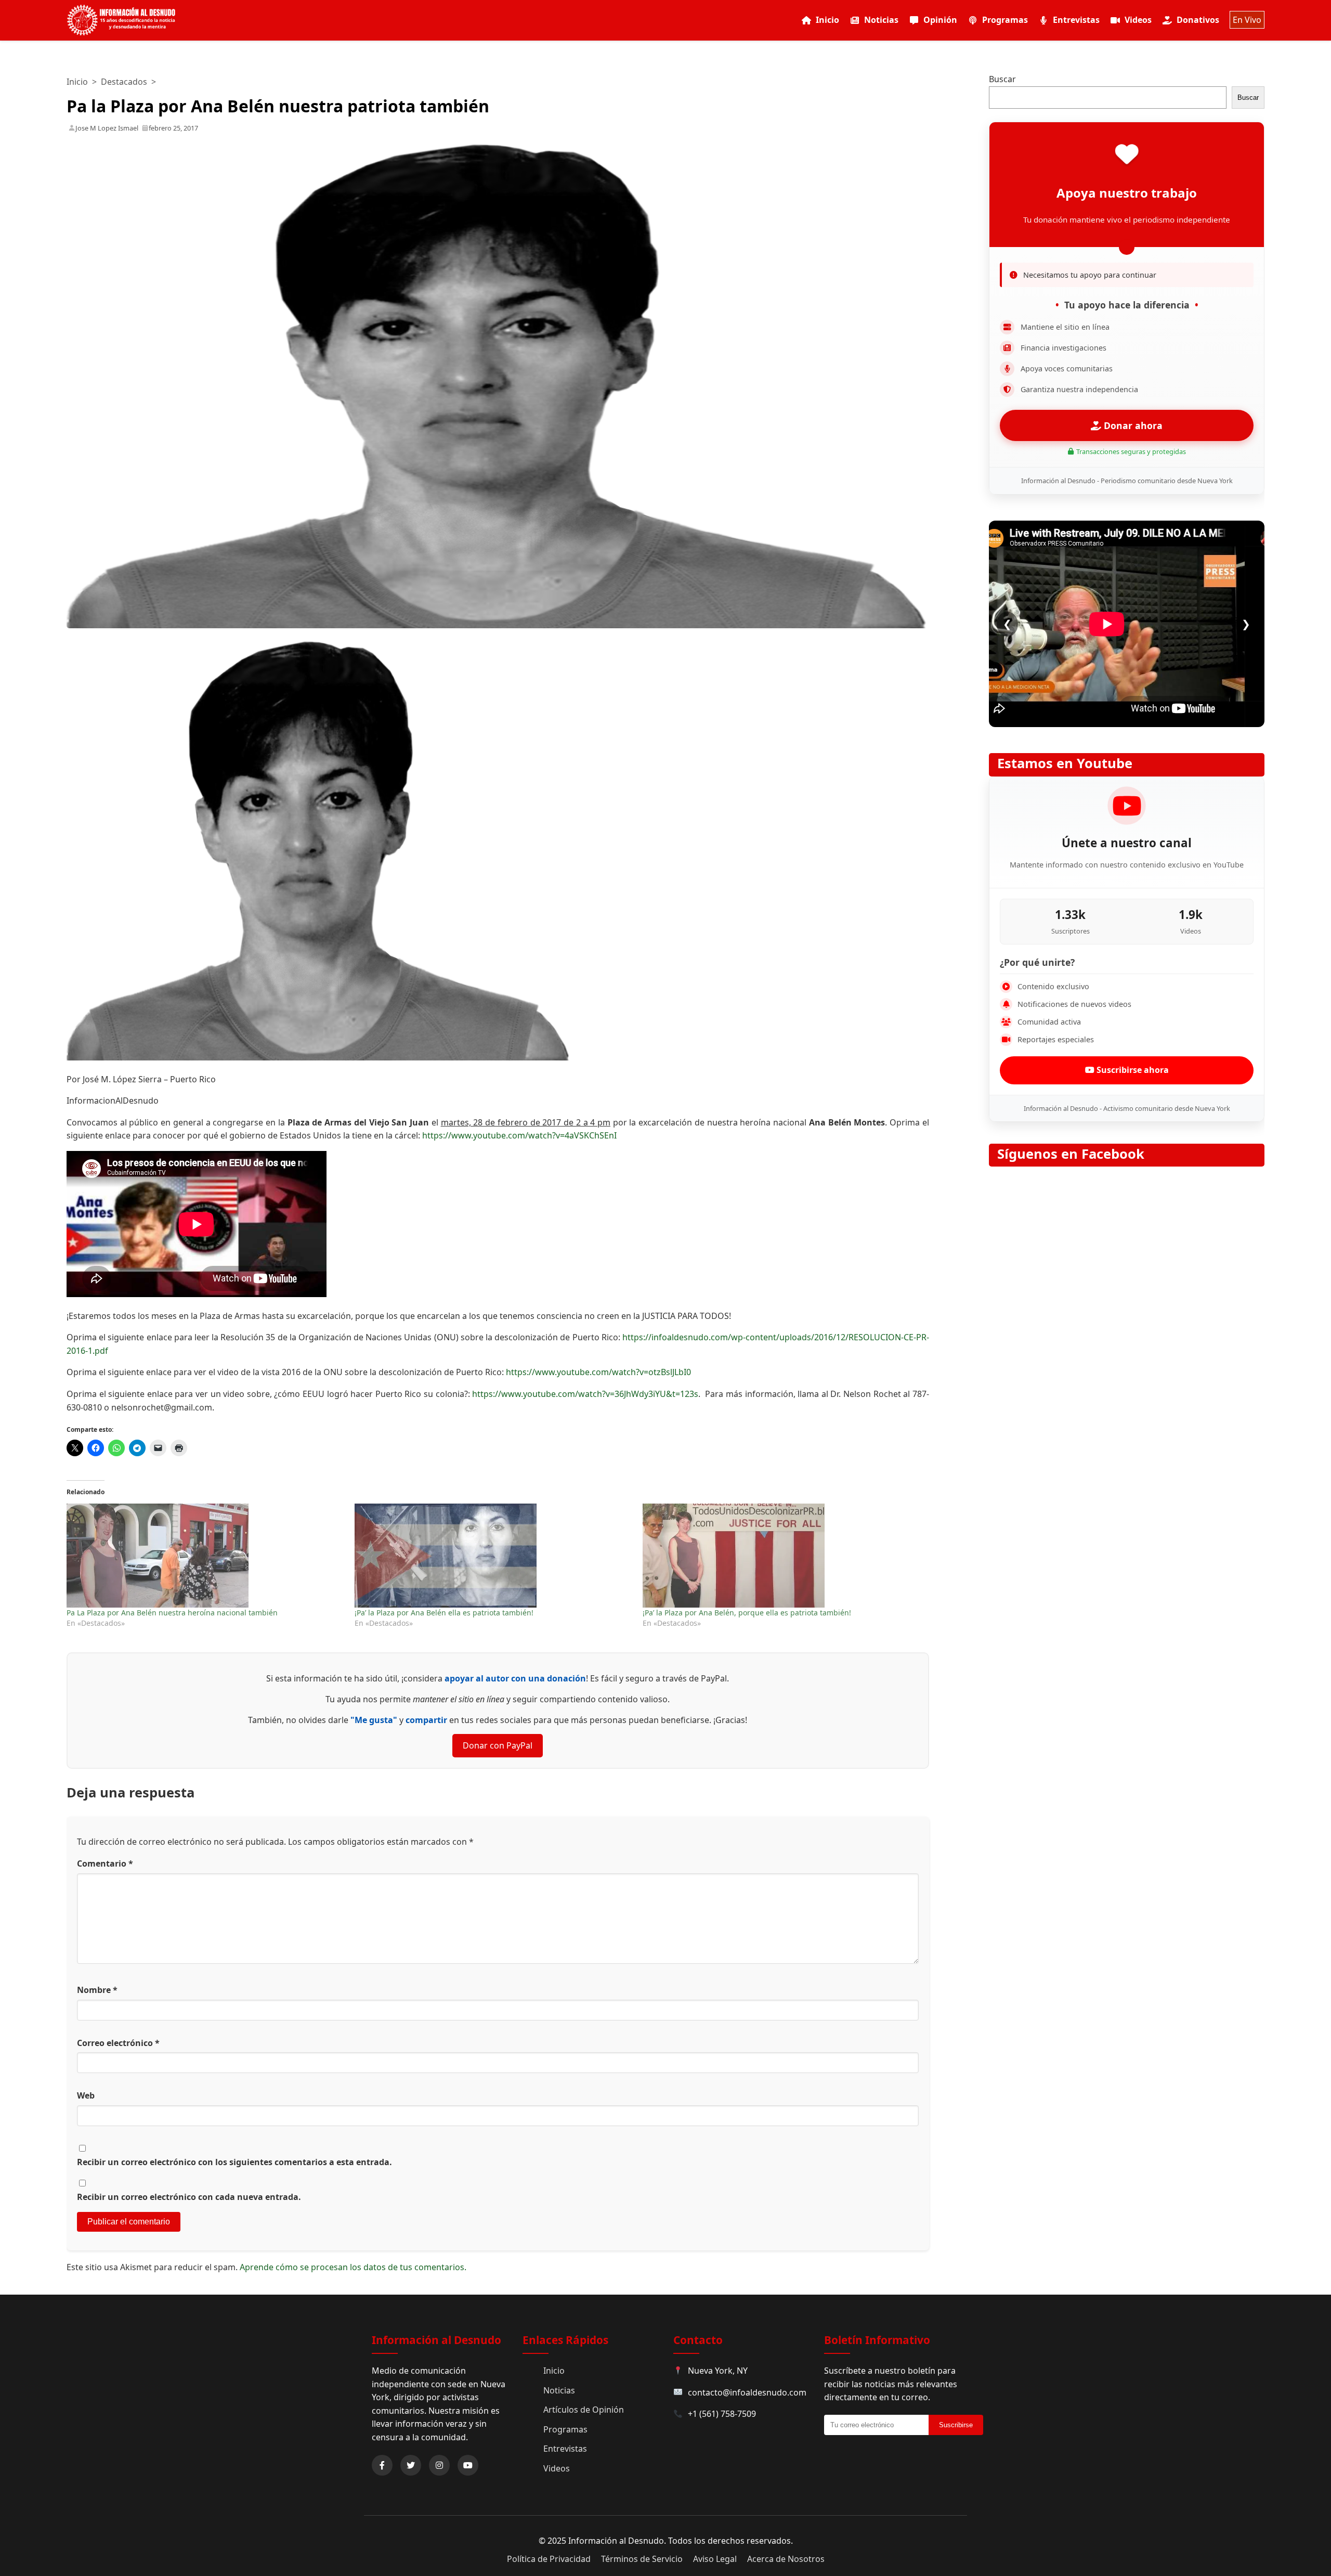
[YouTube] (468, 2465)
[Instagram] (439, 2465)
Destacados (124, 82)
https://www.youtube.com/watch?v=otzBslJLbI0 (598, 1372)
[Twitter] (411, 2465)
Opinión (940, 20)
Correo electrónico (118, 2043)
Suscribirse (956, 2425)
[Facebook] (382, 2465)
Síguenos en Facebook (1071, 1154)
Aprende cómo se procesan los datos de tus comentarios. (353, 2267)
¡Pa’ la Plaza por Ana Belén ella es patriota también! (444, 1613)
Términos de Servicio (642, 2559)
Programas (1005, 20)
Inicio (827, 20)
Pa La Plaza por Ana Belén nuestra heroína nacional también (172, 1613)
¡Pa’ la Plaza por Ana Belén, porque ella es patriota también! (747, 1613)
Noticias (881, 20)
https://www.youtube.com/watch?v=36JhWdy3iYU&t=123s (585, 1394)
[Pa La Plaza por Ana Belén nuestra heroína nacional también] (205, 1556)
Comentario (105, 1863)
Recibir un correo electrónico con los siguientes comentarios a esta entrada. (234, 2162)
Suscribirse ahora (1132, 1070)
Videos (1138, 20)
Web (86, 2095)
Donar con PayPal (498, 1745)
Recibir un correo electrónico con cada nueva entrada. (189, 2197)
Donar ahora (1132, 425)
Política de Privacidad (549, 2559)
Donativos (1198, 20)
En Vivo (1247, 20)
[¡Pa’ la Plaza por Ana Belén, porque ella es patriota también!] (781, 1556)
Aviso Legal (715, 2559)
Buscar (1002, 79)
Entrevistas (1076, 20)
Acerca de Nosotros (786, 2559)
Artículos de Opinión (584, 2410)
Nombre (97, 1990)
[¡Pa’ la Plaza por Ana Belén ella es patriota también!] (493, 1556)
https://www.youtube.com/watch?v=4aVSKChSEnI (519, 1135)
